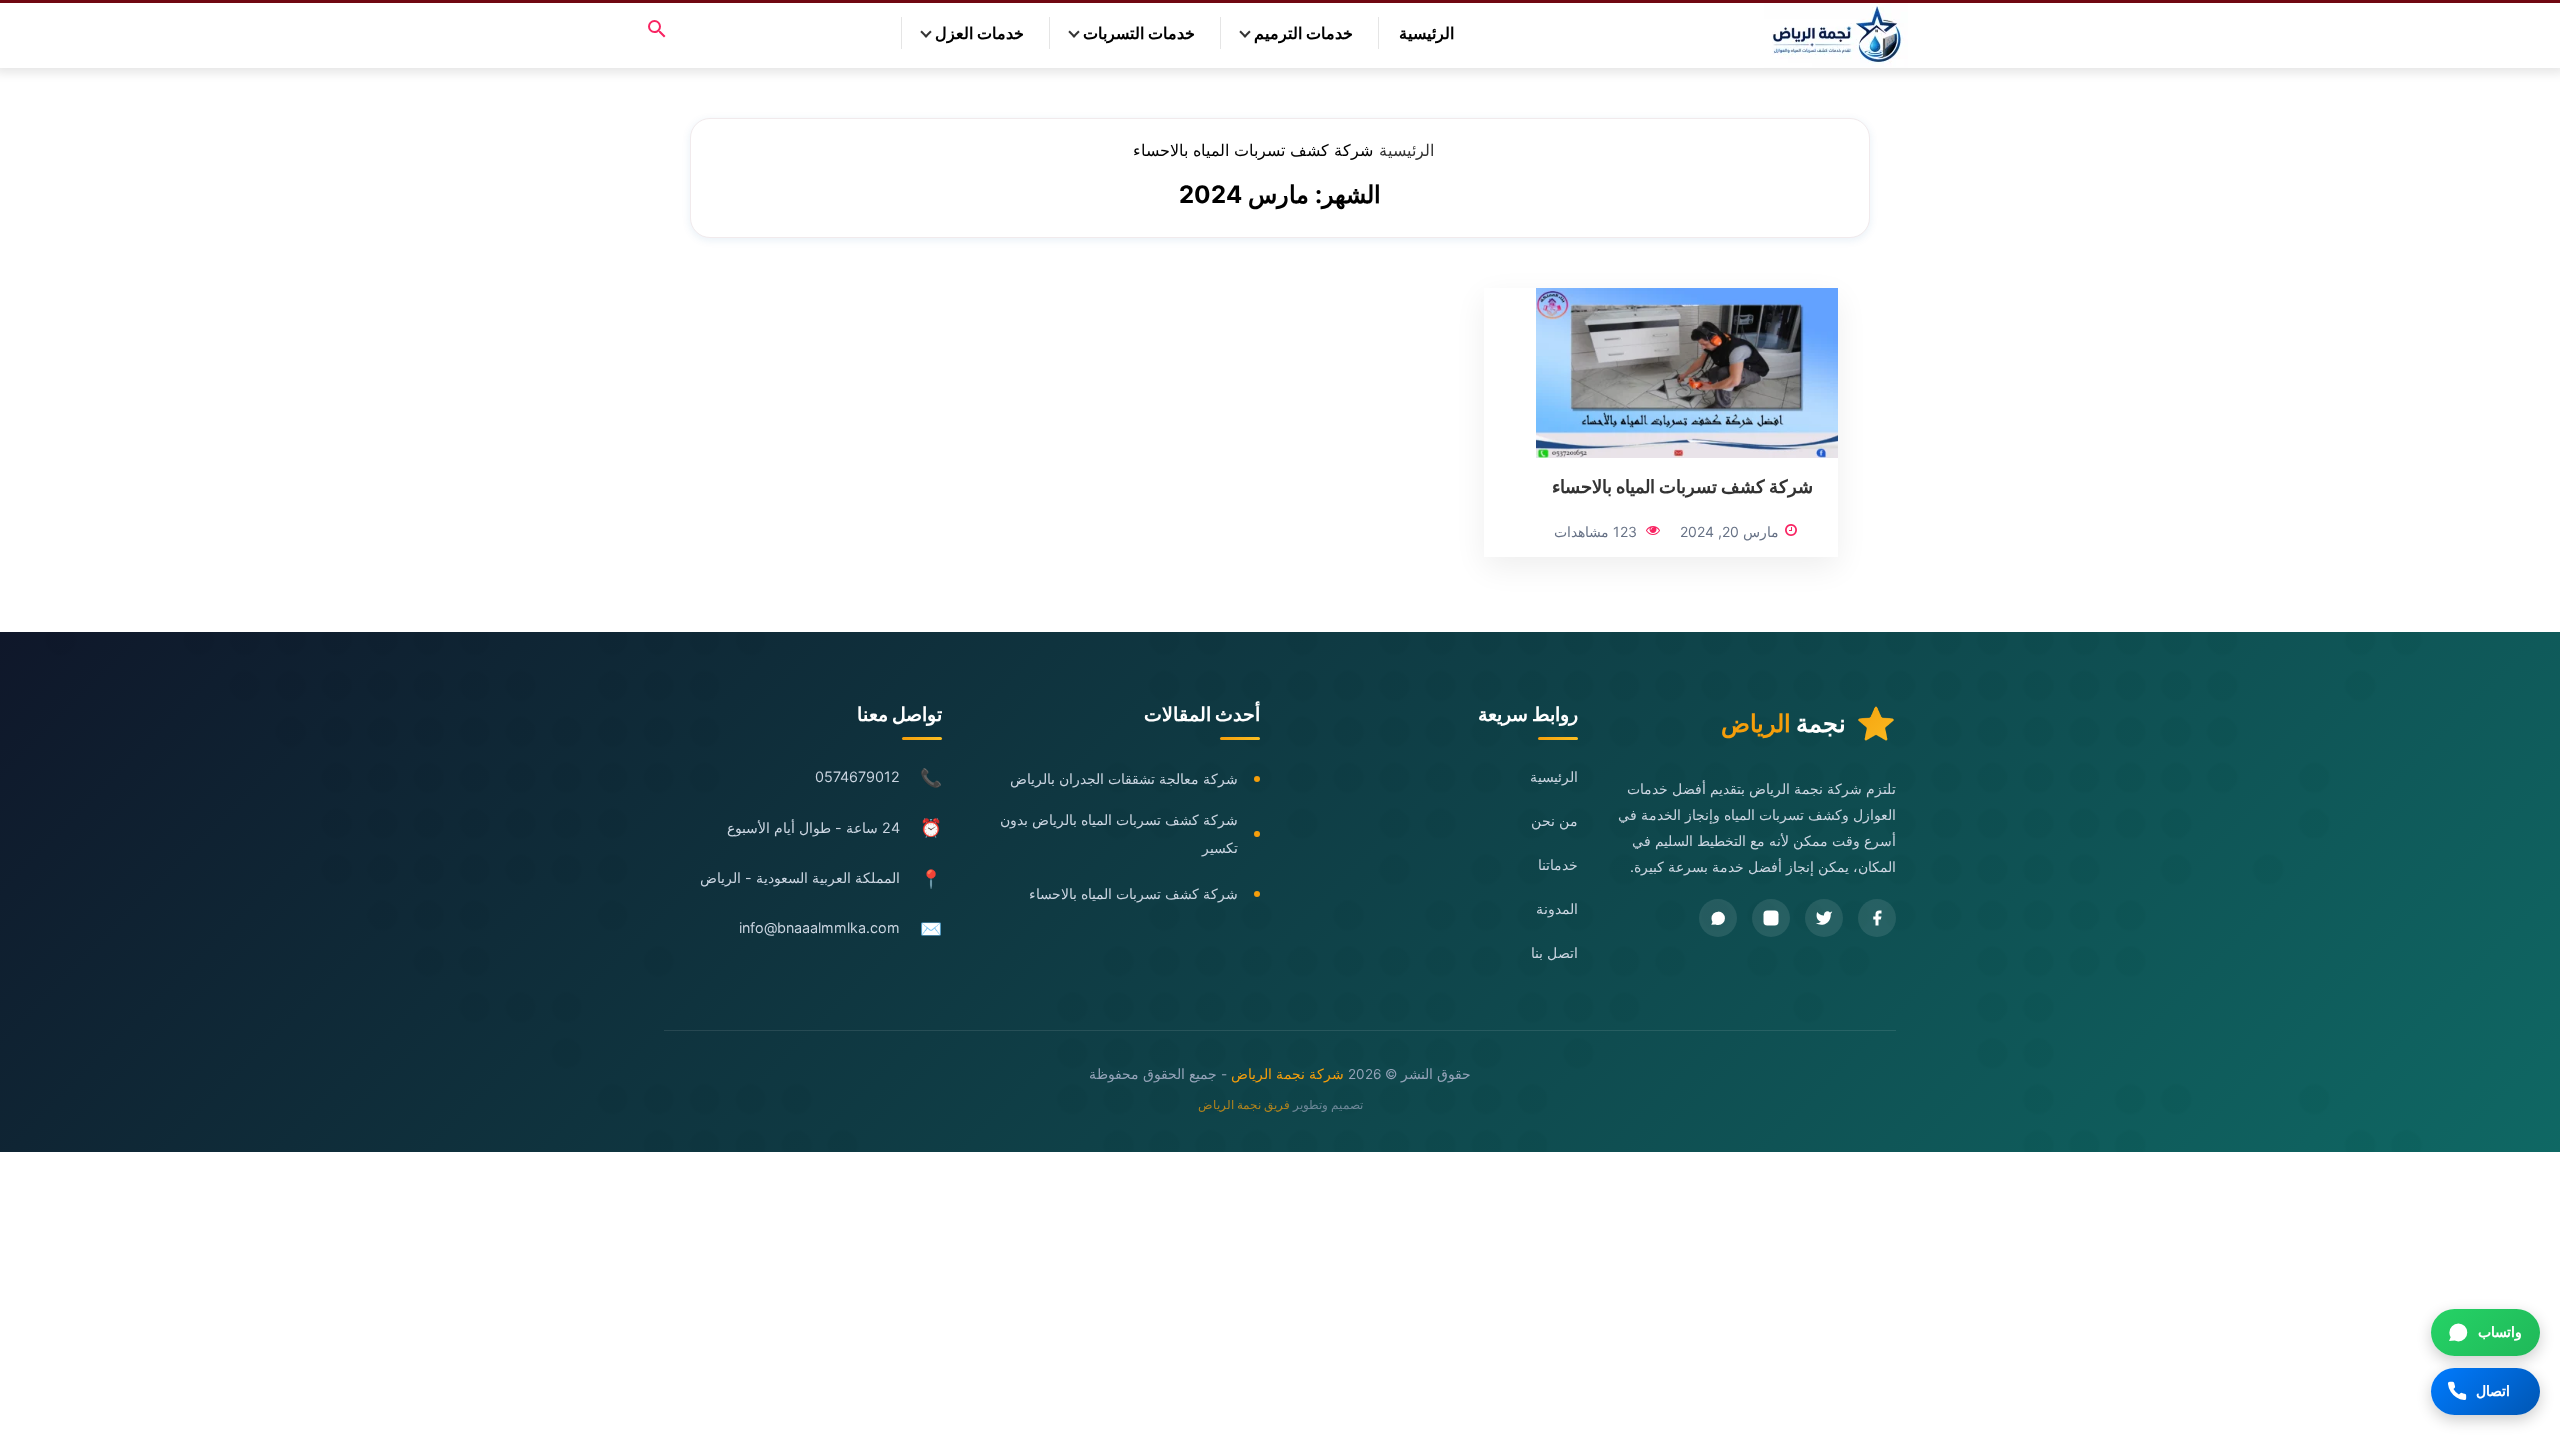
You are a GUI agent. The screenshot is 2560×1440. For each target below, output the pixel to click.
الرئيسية (1426, 33)
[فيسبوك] (1877, 918)
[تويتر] (1824, 918)
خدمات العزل (979, 33)
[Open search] (657, 30)
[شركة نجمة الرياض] (1839, 35)
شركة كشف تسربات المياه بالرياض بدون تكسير (1119, 834)
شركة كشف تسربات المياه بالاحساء (1682, 486)
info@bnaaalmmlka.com (819, 927)
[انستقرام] (1771, 918)
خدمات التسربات (1139, 33)
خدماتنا (1558, 864)
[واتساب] (1718, 918)
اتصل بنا (1554, 952)
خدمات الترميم (1303, 33)
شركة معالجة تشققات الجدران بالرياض (1124, 778)
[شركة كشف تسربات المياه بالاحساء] (1687, 371)
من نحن (1554, 820)
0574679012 (857, 776)
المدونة (1557, 908)
